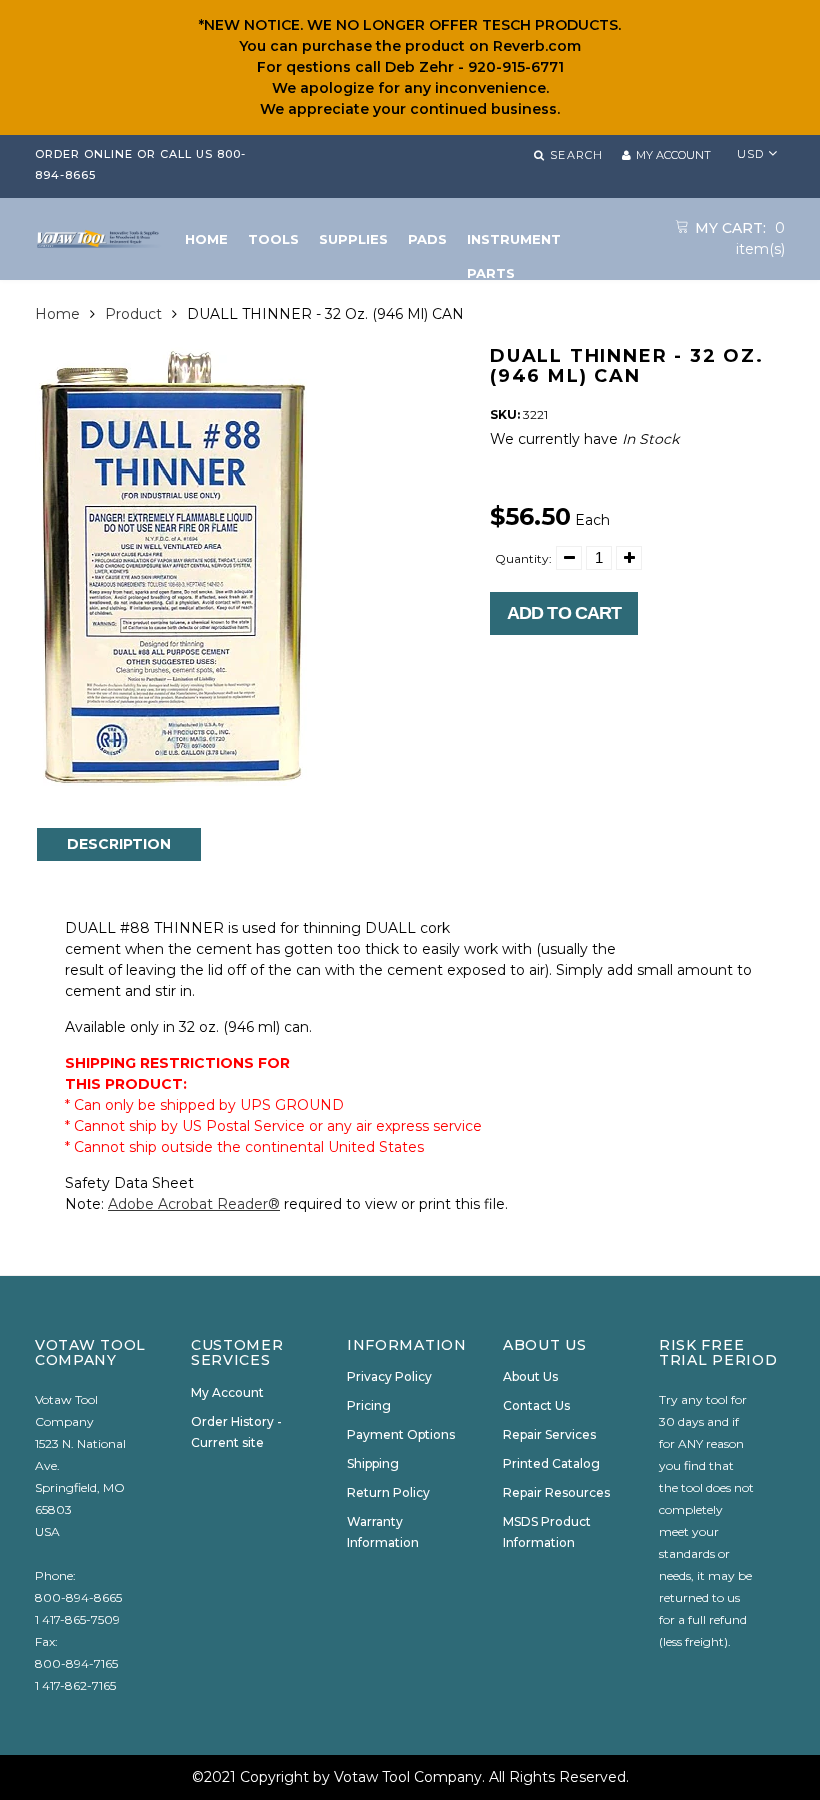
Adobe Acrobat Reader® (194, 1204)
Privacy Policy (389, 1376)
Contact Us (536, 1405)
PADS (427, 239)
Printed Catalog (551, 1463)
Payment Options (401, 1434)
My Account (227, 1392)
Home (57, 314)
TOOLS (273, 239)
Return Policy (388, 1492)
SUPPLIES (353, 239)
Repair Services (549, 1434)
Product (133, 314)
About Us (530, 1376)
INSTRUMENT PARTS (514, 243)
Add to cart (564, 613)
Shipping (373, 1463)
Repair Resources (556, 1492)
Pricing (369, 1405)
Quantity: (523, 558)
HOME (206, 239)
